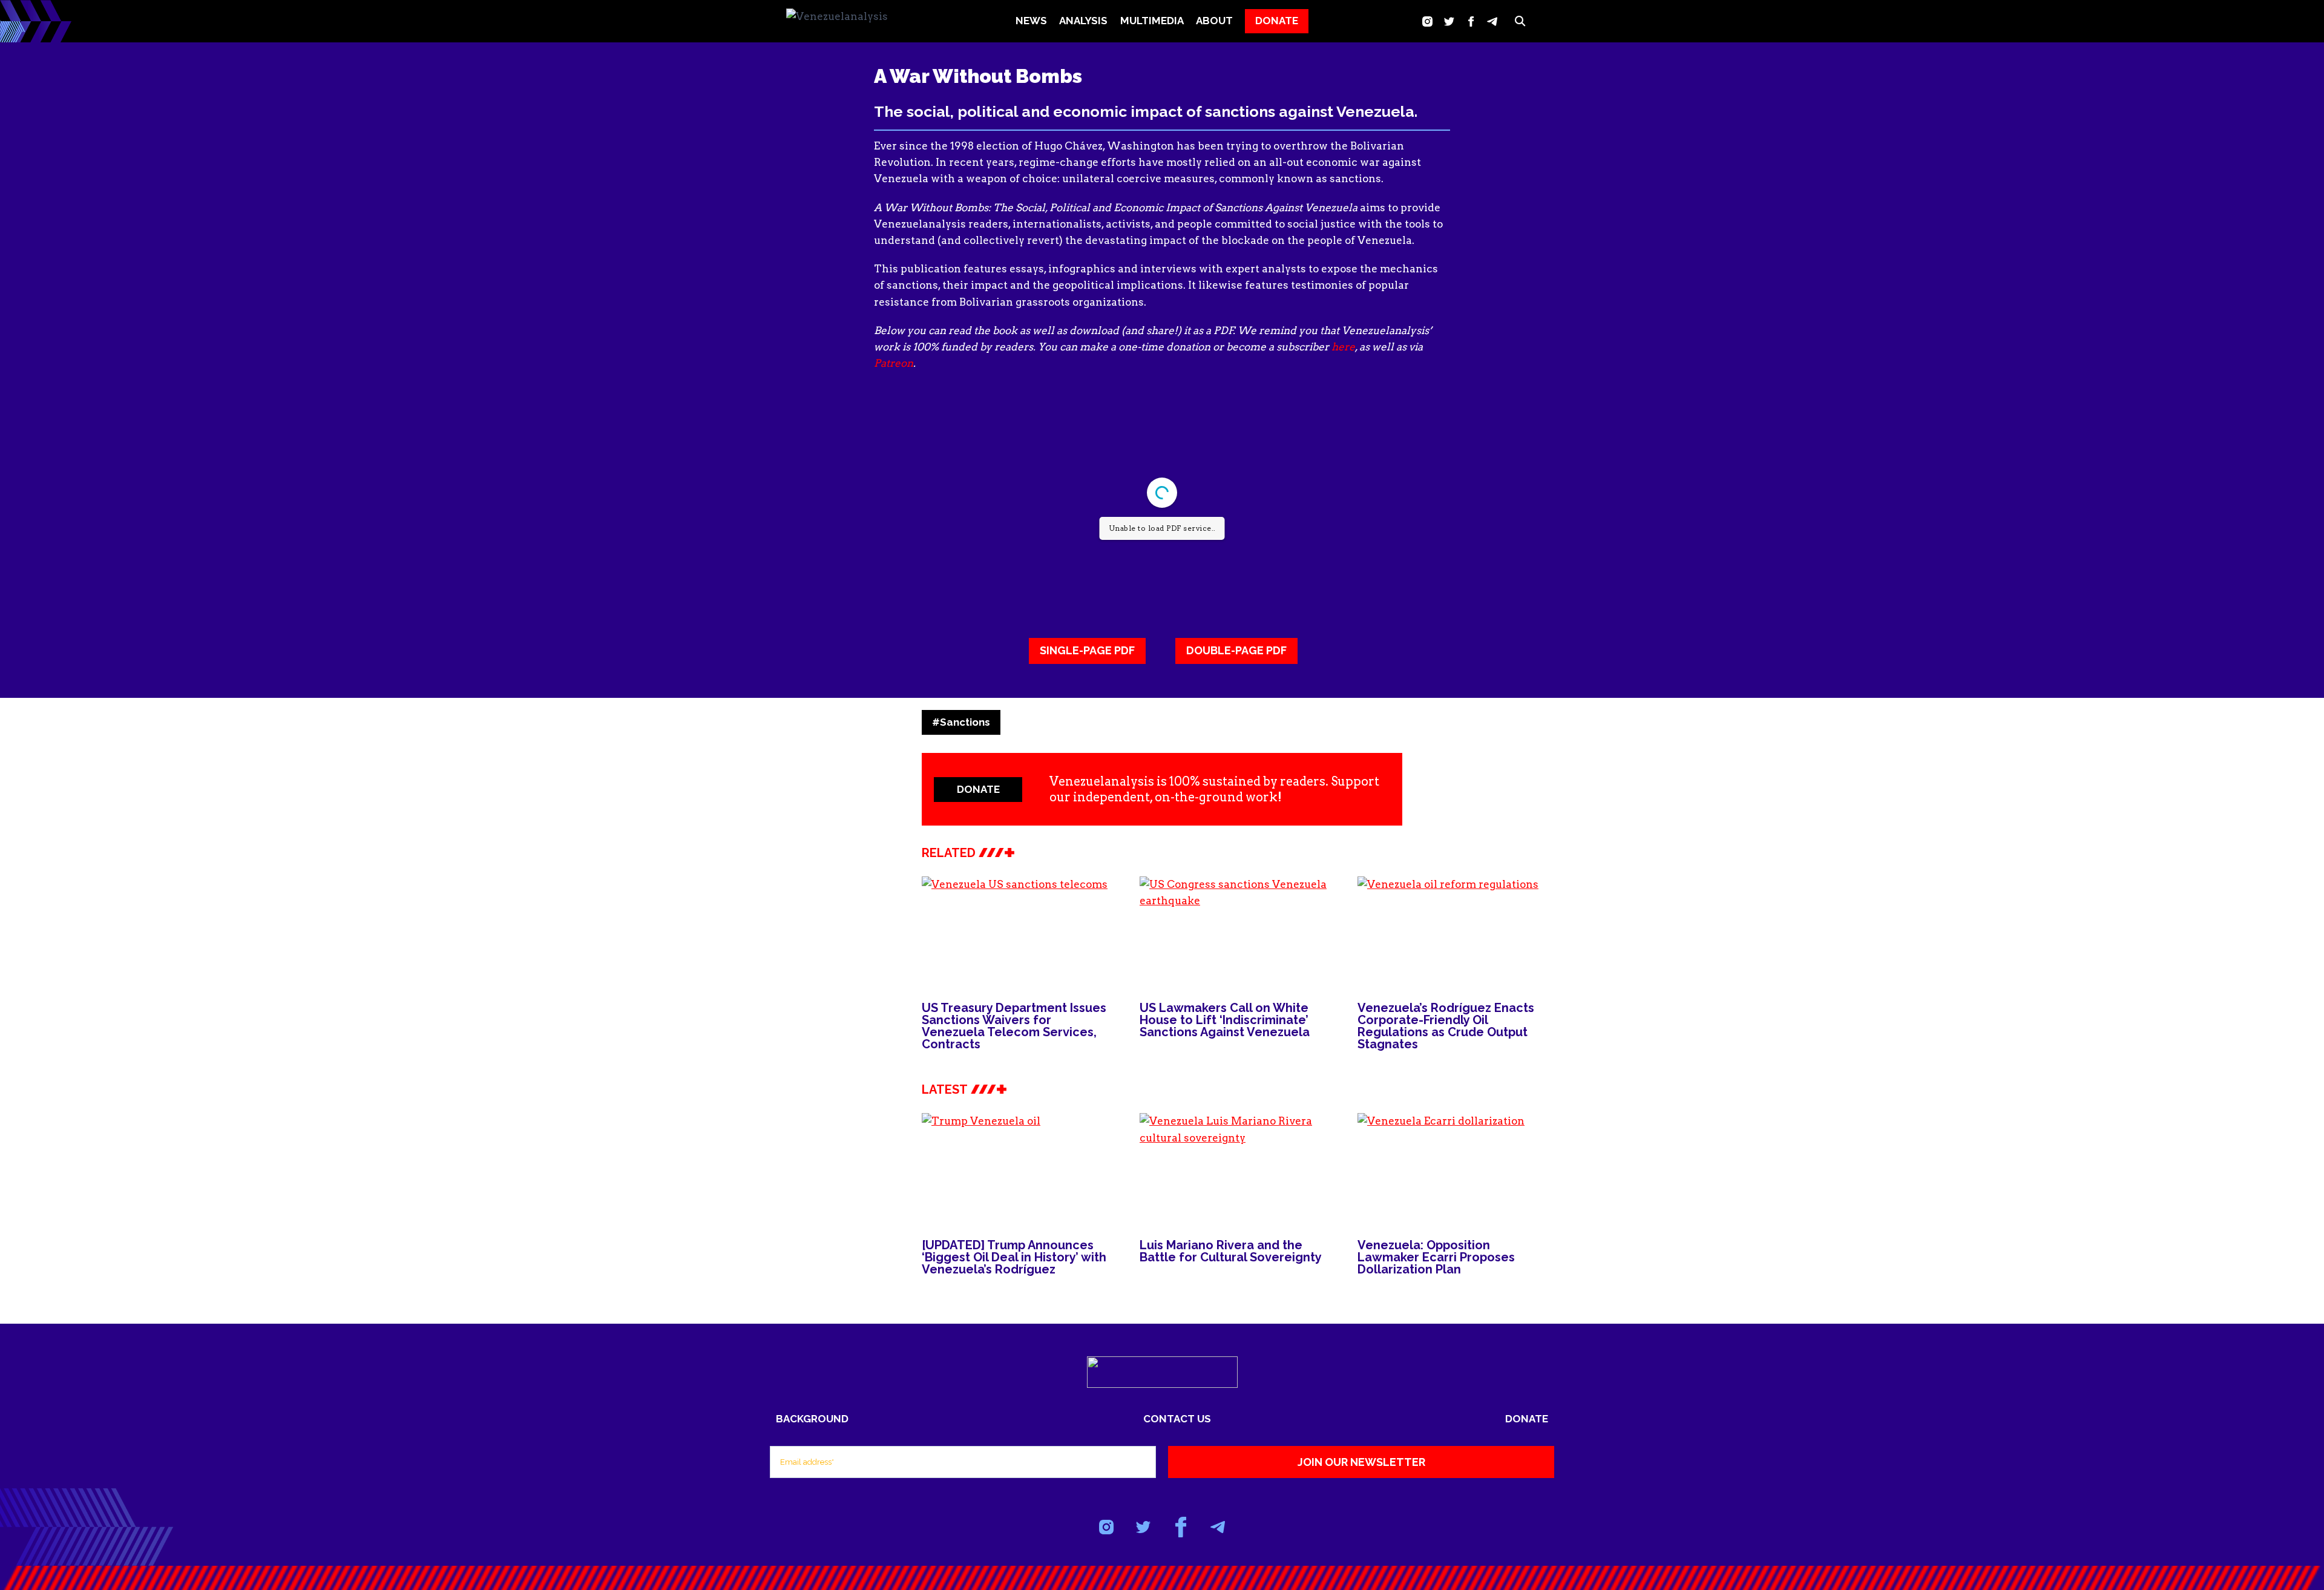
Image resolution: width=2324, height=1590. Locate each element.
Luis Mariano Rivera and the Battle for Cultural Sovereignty (1232, 1251)
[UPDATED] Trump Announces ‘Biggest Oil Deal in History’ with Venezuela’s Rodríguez (1014, 1257)
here (1343, 347)
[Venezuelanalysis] (847, 21)
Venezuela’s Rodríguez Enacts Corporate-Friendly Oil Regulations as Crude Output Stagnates (1446, 1026)
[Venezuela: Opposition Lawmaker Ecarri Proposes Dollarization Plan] (1454, 1168)
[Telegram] (1492, 21)
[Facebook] (1471, 21)
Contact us (1177, 1419)
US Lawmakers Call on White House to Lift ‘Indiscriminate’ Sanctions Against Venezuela (1225, 1020)
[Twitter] (1449, 21)
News (1031, 21)
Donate (1527, 1419)
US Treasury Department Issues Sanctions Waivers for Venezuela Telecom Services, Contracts (1014, 1026)
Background (812, 1419)
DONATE (1277, 21)
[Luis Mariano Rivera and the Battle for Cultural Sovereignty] (1236, 1168)
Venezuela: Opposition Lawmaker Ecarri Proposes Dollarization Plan (1436, 1257)
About (1214, 21)
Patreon (894, 363)
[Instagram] (1427, 21)
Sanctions (961, 722)
